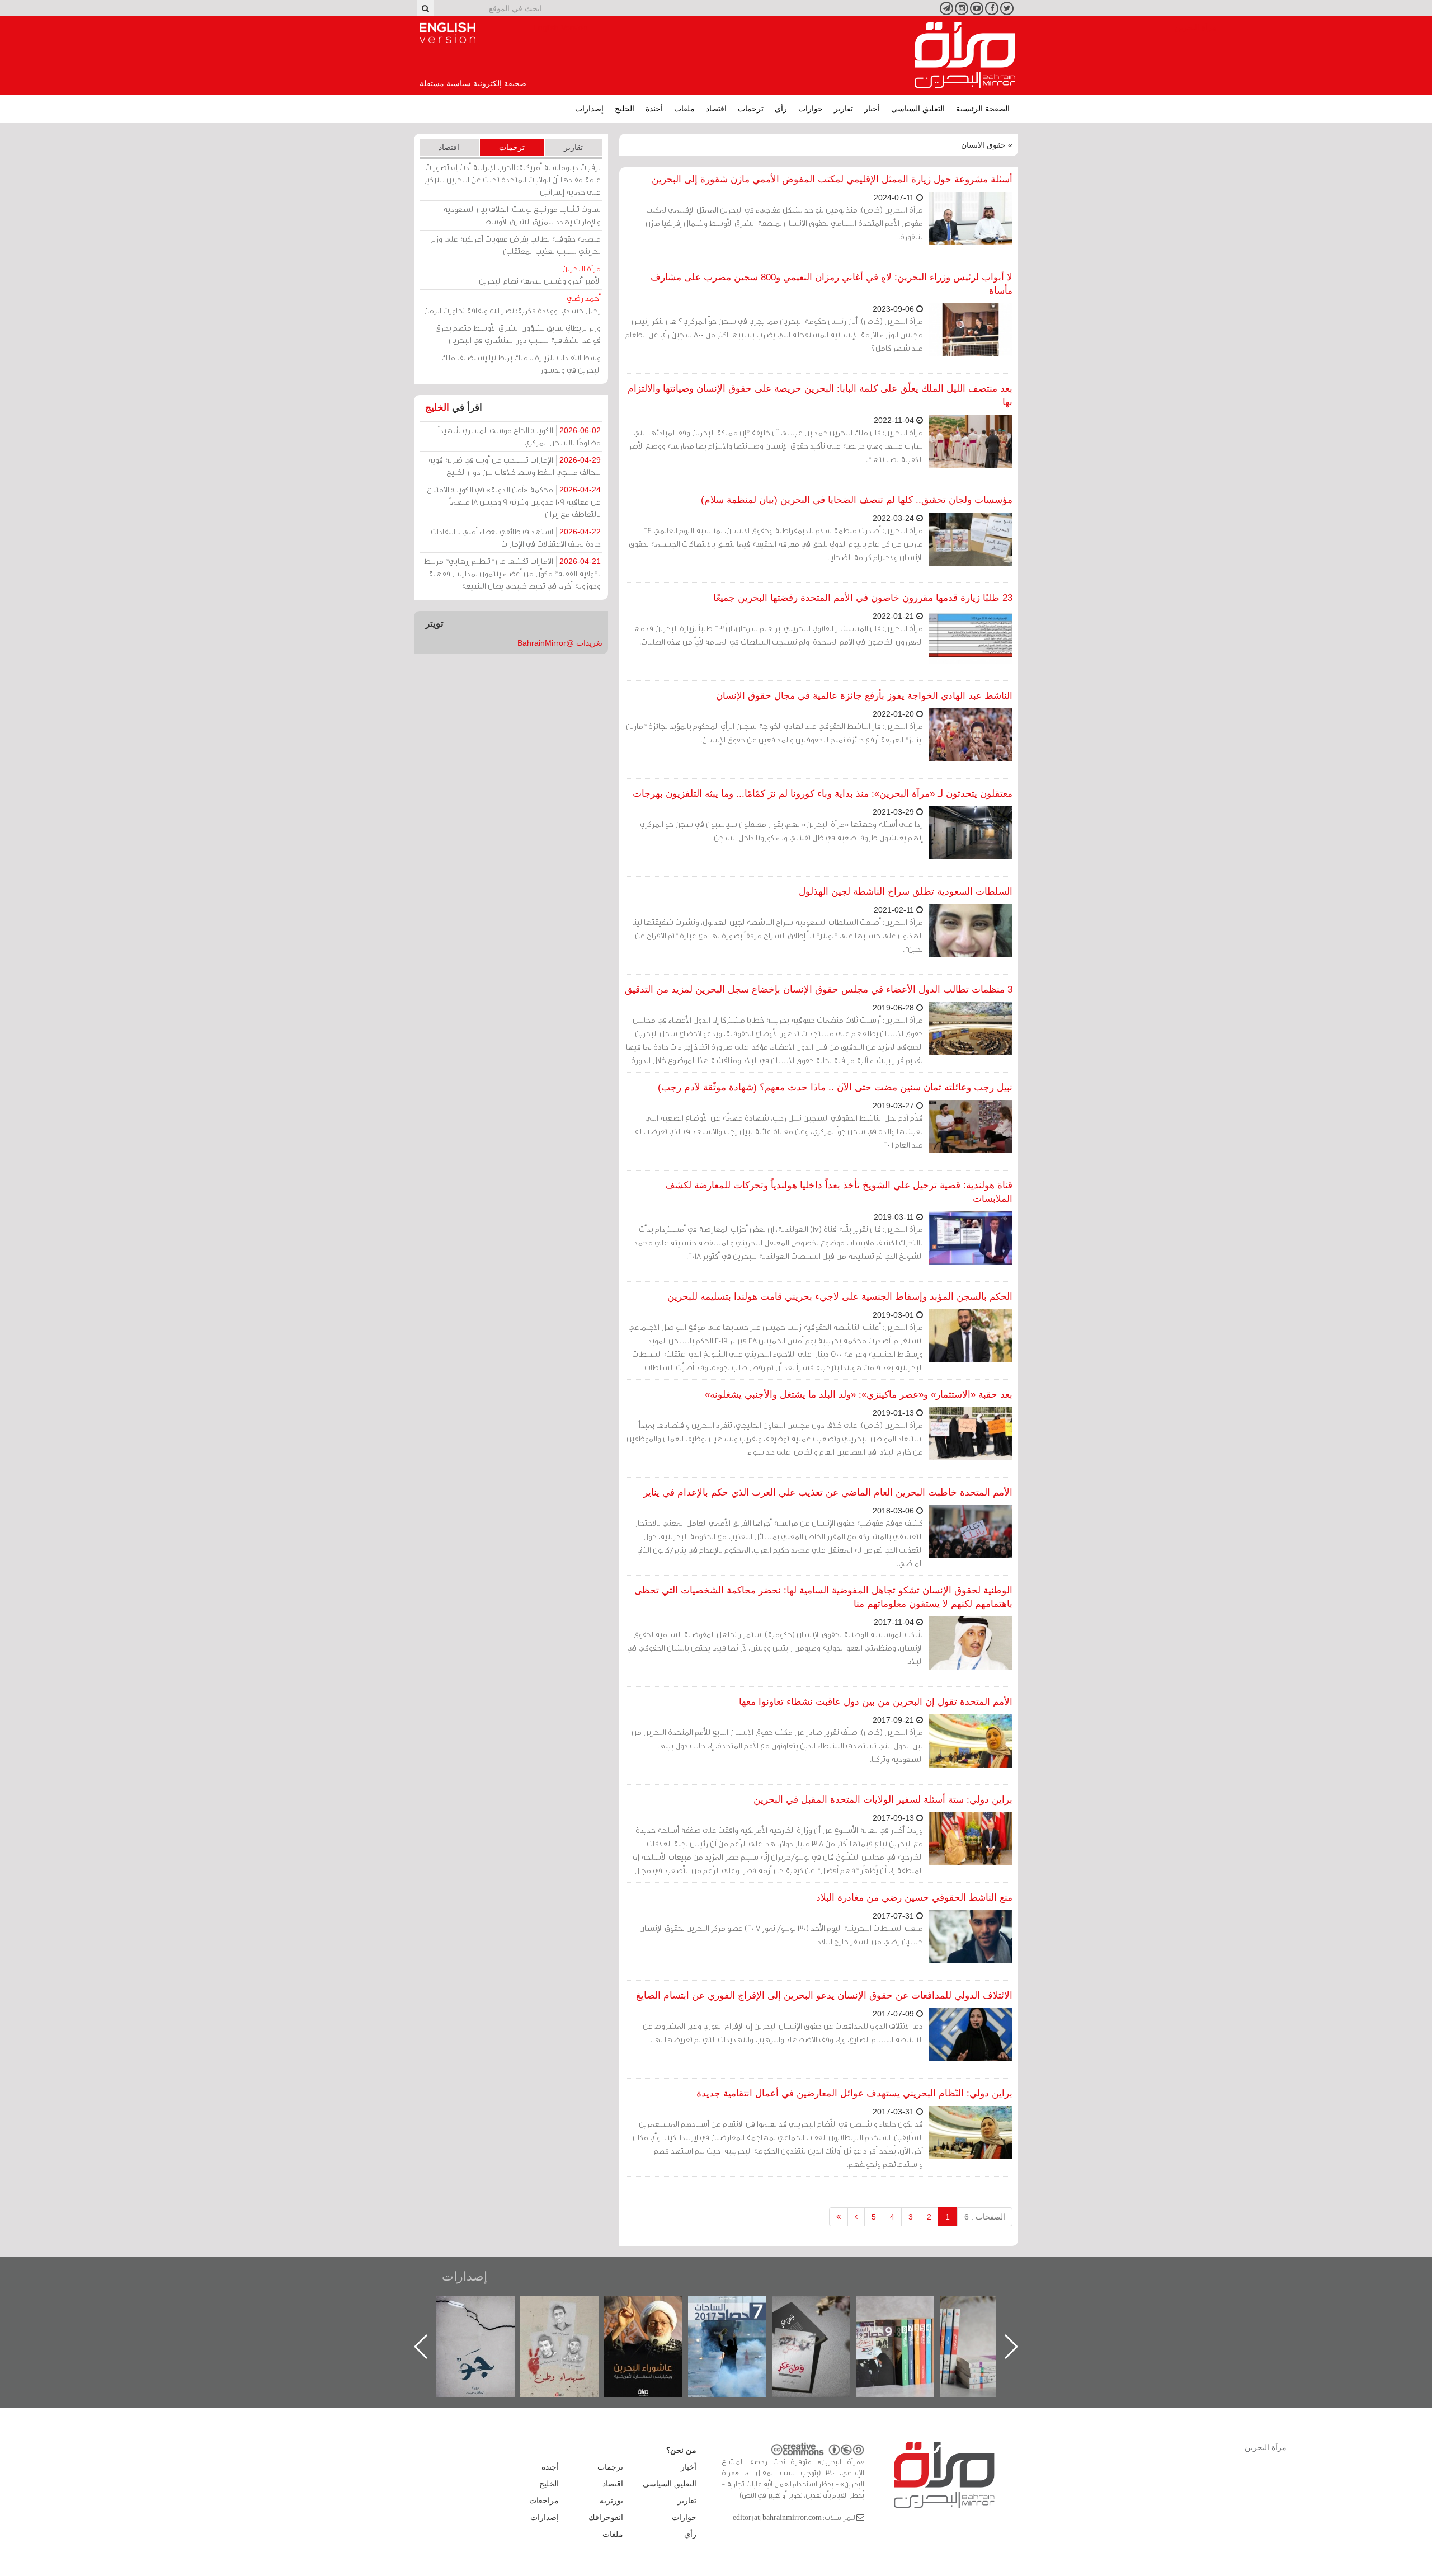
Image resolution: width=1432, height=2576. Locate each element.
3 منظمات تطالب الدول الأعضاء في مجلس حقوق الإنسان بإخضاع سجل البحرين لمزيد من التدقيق (819, 989)
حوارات (811, 109)
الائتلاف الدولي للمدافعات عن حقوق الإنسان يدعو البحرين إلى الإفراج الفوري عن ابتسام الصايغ (824, 1996)
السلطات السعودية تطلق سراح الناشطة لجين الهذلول (906, 892)
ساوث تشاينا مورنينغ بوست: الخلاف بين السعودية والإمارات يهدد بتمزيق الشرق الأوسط (522, 215)
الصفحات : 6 (985, 2217)
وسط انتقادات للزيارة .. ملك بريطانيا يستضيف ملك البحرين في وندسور (521, 363)
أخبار (872, 109)
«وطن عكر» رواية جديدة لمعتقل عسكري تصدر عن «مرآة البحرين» (906, 2328)
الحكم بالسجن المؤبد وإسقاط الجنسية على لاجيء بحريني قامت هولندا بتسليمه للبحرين (840, 1297)
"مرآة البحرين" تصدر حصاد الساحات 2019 (990, 2322)
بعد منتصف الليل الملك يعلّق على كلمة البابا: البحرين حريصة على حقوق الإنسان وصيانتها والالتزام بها (820, 395)
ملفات (684, 109)
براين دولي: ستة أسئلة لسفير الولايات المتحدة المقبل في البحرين (883, 1800)
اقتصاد (716, 109)
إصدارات (589, 109)
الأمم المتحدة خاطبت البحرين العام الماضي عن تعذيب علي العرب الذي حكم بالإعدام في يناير (828, 1493)
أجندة (654, 109)
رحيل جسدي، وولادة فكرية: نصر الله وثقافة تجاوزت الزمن (512, 304)
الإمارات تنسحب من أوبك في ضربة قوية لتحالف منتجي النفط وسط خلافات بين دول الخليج (514, 466)
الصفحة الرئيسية (983, 109)
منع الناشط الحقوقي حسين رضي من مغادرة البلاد (914, 1898)
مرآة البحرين (965, 55)
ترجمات (751, 109)
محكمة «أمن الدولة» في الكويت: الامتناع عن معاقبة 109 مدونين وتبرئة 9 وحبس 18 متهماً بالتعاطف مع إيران (514, 502)
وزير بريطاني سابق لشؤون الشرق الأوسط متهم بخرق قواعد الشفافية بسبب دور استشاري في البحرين (518, 334)
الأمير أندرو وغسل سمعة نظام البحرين (540, 274)
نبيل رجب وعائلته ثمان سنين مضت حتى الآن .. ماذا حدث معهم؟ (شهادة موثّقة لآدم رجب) (835, 1087)
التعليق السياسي (918, 109)
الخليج (625, 109)
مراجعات (544, 2500)
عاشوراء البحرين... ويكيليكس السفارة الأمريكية (739, 2322)
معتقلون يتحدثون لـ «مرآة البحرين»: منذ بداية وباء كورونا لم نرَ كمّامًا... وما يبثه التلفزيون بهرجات (823, 794)
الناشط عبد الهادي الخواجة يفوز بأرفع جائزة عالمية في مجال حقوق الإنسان (864, 696)
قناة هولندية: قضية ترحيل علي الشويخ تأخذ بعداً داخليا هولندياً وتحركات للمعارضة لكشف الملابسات (839, 1192)
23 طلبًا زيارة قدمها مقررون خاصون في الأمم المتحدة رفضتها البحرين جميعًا (863, 598)
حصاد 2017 (822, 2308)
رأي (781, 109)
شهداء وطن (655, 2308)
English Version (447, 33)
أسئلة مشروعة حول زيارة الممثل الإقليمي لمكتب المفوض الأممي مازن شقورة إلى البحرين (832, 179)
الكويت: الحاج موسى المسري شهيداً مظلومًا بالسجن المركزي (519, 436)
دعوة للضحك (487, 2308)
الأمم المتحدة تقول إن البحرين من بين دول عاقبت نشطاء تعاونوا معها (876, 1702)
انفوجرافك (606, 2517)
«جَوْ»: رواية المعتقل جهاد (571, 2315)
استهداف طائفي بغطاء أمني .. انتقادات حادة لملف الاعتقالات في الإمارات (516, 537)
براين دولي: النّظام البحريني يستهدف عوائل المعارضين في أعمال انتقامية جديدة (854, 2093)
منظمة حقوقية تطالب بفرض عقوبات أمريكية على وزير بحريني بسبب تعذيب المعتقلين (515, 245)
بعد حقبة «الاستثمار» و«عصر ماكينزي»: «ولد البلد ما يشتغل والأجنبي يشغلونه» (859, 1395)
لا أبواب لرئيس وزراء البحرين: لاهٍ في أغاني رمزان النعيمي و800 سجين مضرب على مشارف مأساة (832, 284)
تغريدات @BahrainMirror (560, 643)
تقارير (844, 109)
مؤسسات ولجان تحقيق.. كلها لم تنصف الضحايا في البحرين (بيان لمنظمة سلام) (857, 500)
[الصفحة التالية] (856, 2217)
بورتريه (611, 2500)
